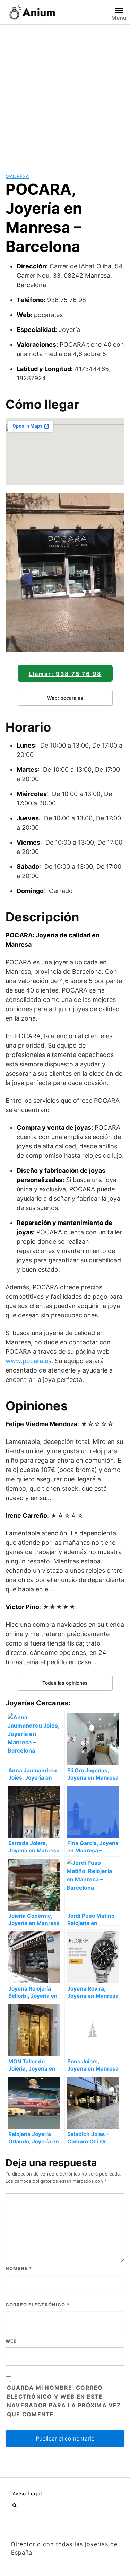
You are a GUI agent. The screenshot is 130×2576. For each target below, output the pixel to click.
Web (11, 2341)
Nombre (19, 2268)
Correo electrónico (37, 2305)
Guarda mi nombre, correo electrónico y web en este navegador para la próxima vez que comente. (64, 2401)
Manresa (17, 176)
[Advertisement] (65, 93)
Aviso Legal (27, 2493)
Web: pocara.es (65, 698)
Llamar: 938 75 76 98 (65, 674)
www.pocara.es (28, 1361)
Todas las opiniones (65, 1683)
